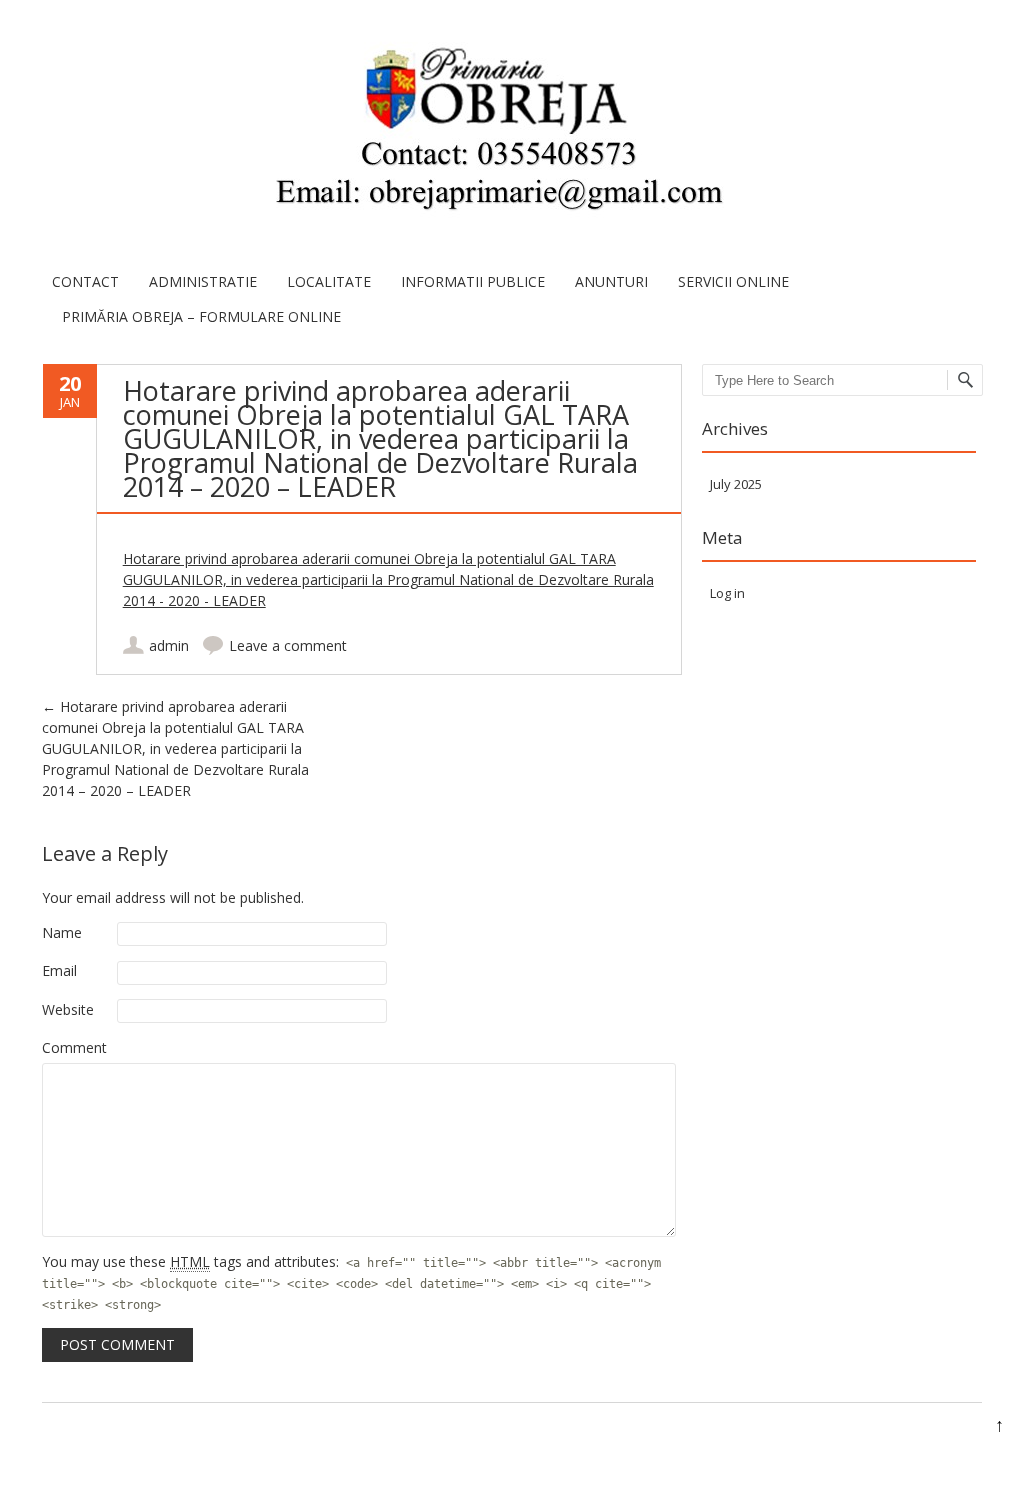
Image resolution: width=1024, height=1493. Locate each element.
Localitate (329, 281)
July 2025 (736, 484)
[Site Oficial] (497, 132)
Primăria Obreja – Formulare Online (201, 316)
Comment (74, 1047)
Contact (85, 281)
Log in (727, 593)
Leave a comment (288, 645)
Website (68, 1009)
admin (169, 645)
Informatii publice (473, 281)
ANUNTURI (611, 281)
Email (59, 970)
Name (62, 932)
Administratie (203, 281)
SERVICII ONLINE (733, 281)
